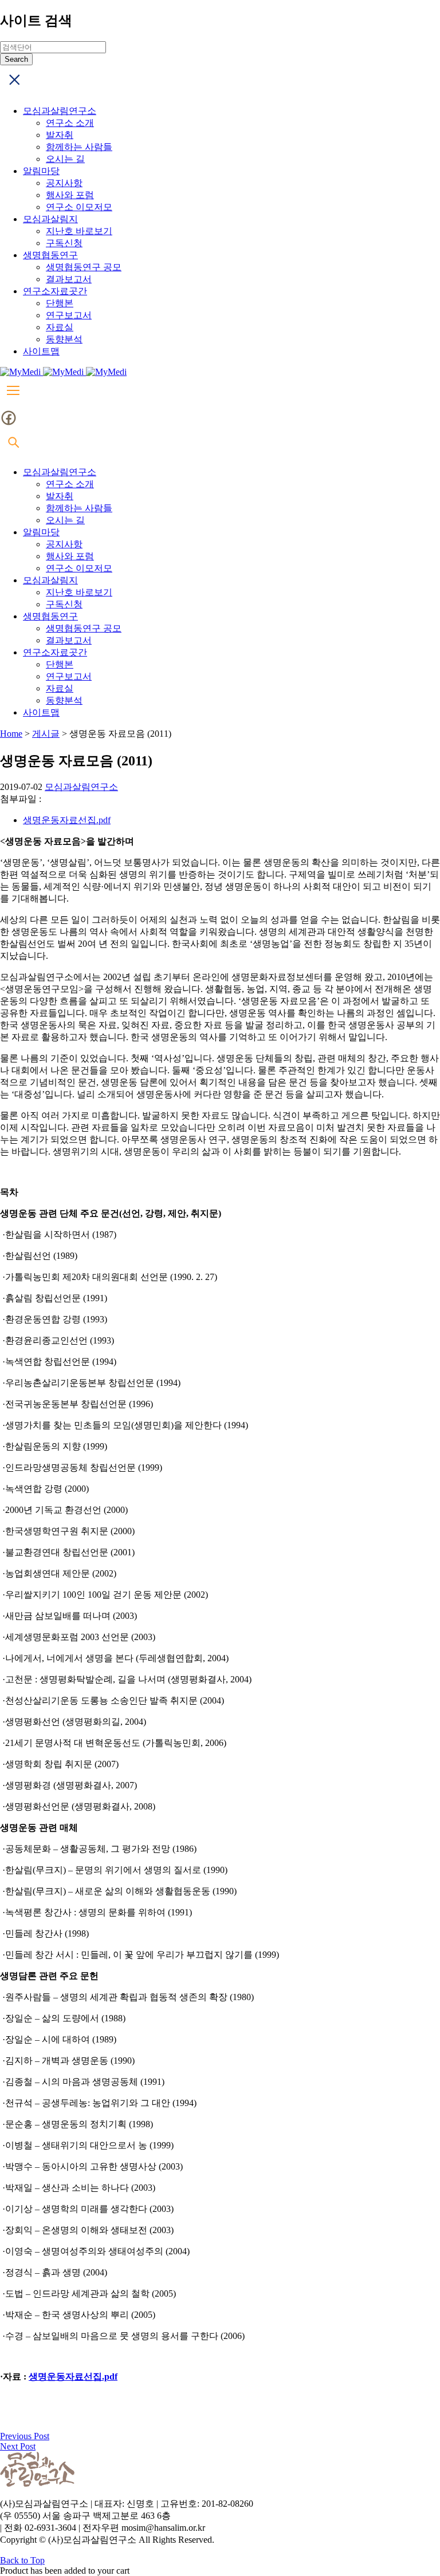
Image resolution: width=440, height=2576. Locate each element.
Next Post (18, 2446)
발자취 (60, 135)
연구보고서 (69, 315)
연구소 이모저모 (79, 207)
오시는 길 (65, 159)
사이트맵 (41, 351)
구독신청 (64, 243)
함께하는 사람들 (79, 147)
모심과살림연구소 (60, 111)
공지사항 (64, 183)
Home (11, 734)
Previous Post (25, 2436)
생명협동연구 (50, 255)
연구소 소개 (70, 123)
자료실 (60, 327)
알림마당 (41, 171)
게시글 (46, 734)
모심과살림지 (50, 219)
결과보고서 (69, 279)
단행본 (60, 303)
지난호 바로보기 (79, 231)
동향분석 (64, 339)
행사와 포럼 (70, 195)
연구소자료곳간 (55, 291)
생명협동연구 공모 (84, 267)
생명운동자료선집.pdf (67, 820)
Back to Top (22, 2560)
